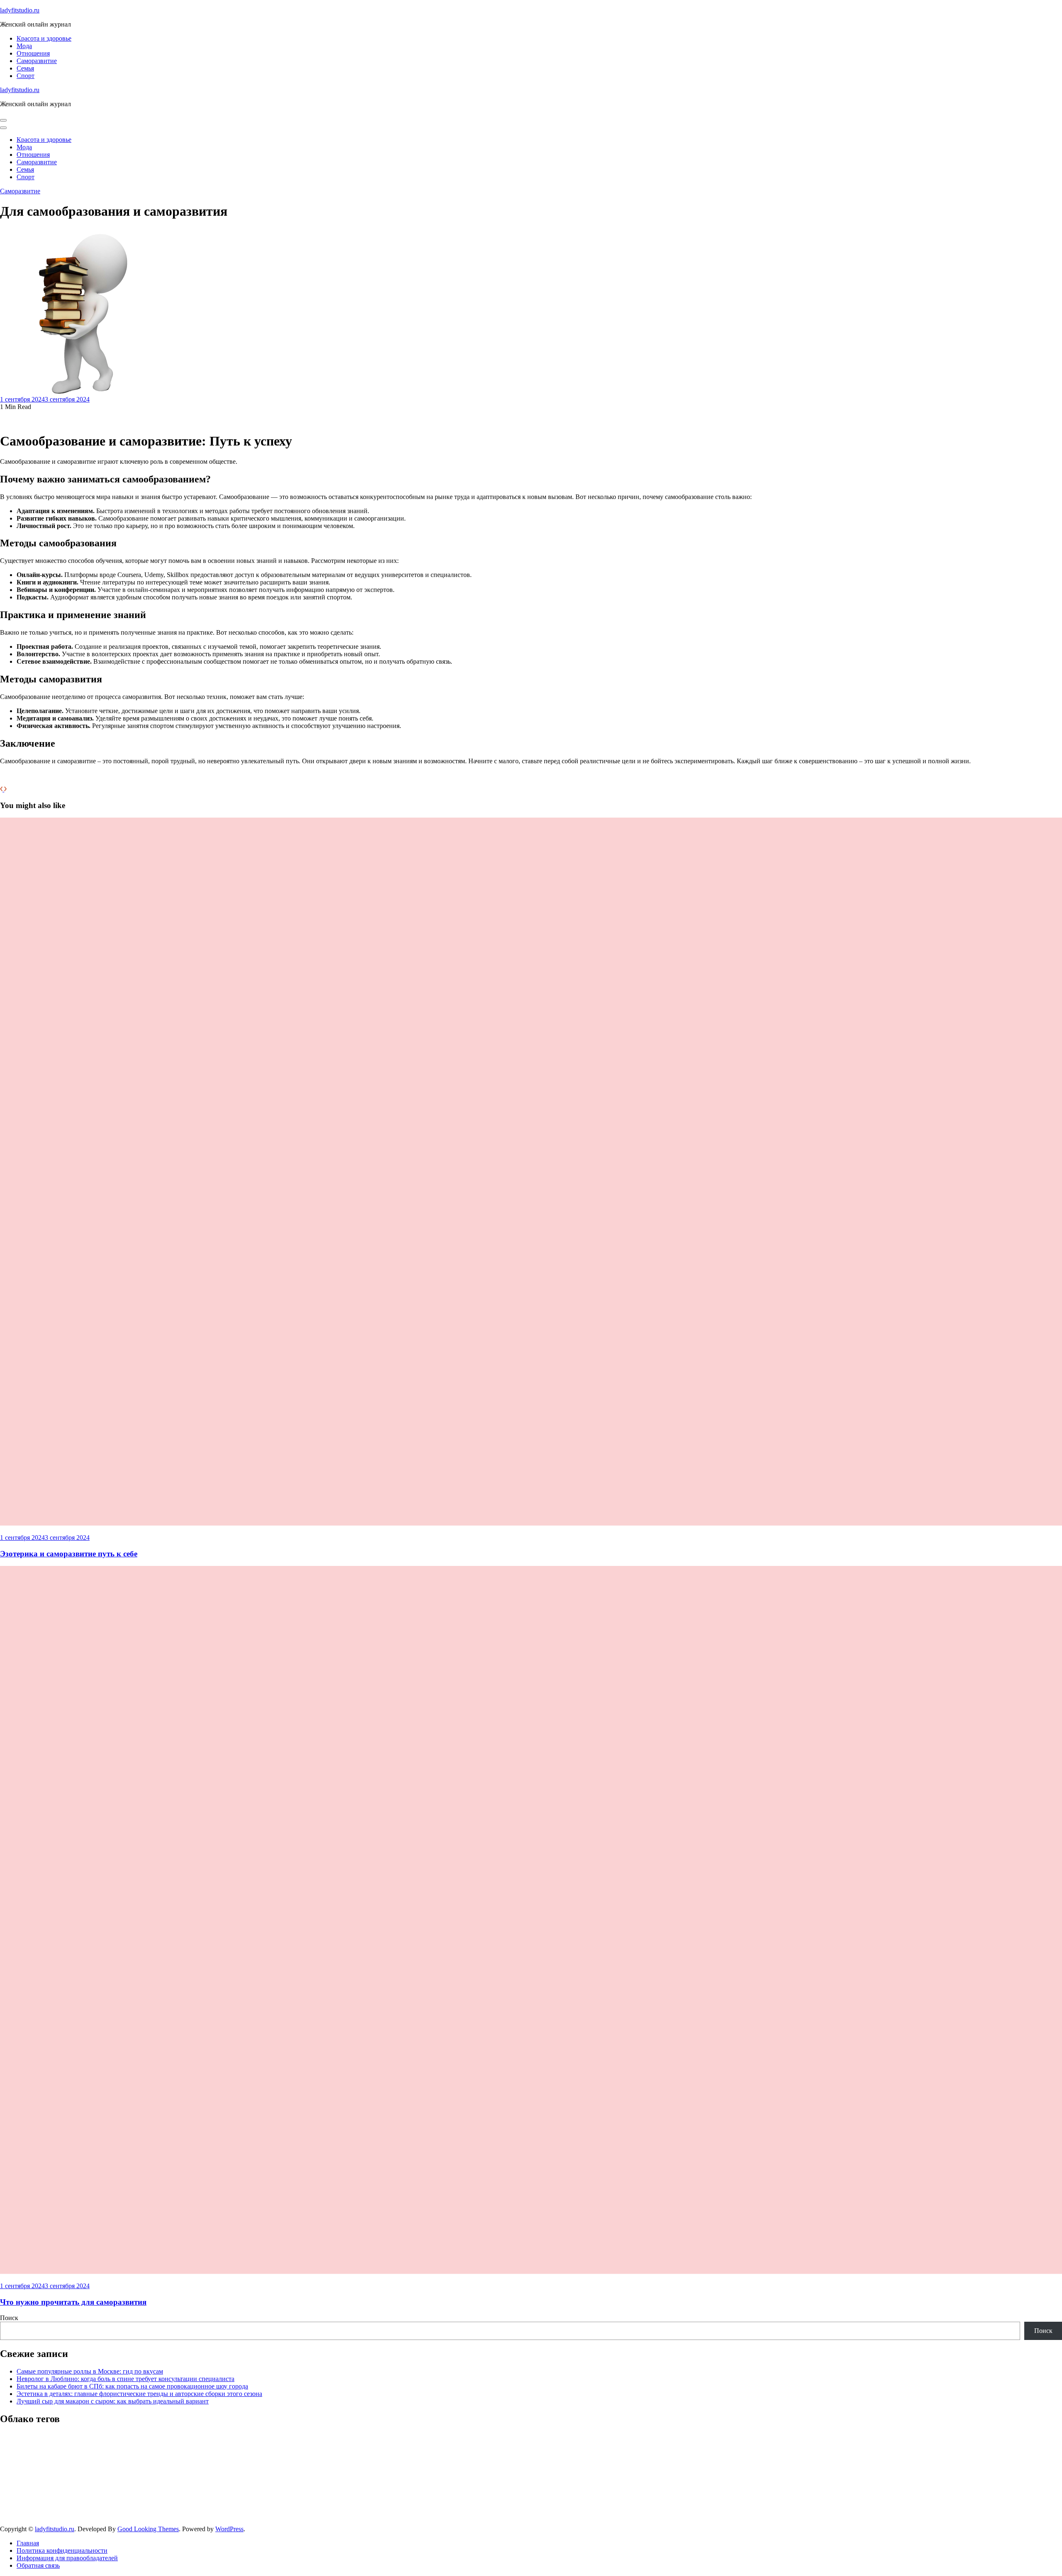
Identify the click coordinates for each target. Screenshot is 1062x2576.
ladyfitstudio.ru (20, 10)
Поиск (9, 2318)
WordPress (229, 2529)
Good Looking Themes (148, 2529)
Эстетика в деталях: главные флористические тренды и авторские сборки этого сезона (139, 2394)
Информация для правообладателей (67, 2558)
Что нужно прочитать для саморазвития (73, 2302)
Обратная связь (38, 2565)
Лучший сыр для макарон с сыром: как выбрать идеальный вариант (113, 2401)
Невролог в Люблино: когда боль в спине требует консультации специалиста (125, 2379)
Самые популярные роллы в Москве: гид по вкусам (90, 2371)
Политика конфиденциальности (62, 2550)
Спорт (26, 76)
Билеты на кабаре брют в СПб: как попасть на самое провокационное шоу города (132, 2386)
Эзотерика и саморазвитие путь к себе (69, 1554)
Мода (24, 46)
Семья (25, 68)
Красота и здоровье (44, 38)
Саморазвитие (37, 61)
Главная (28, 2543)
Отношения (33, 53)
